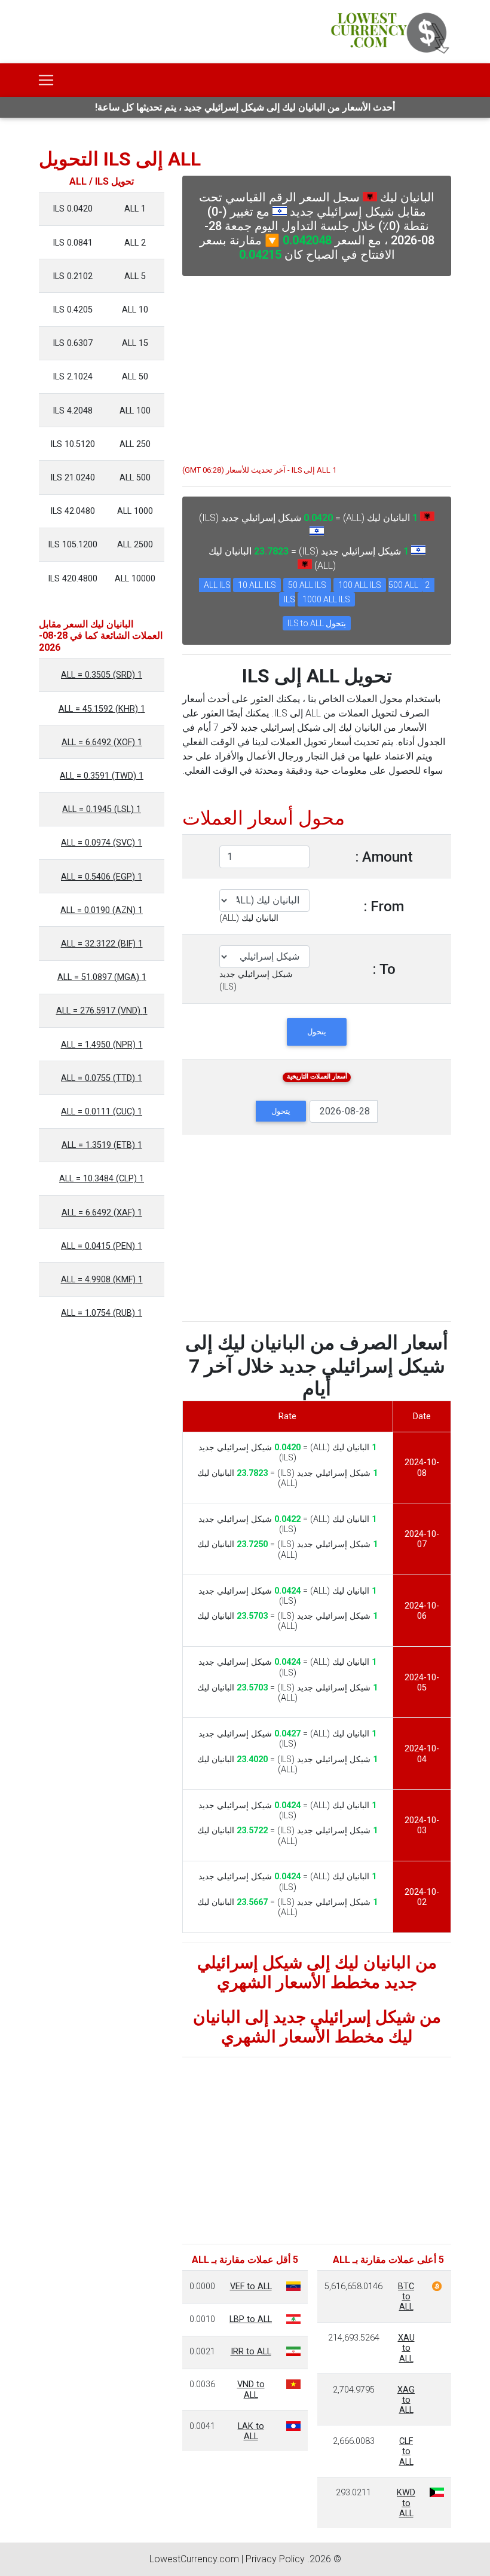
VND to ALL (251, 2390)
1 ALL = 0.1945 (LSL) (102, 809)
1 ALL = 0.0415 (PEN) (102, 1246)
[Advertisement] (317, 365)
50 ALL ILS (307, 585)
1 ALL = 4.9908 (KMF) (102, 1280)
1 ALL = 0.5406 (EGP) (102, 877)
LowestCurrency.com (194, 2559)
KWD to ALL (406, 2503)
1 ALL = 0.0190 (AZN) (102, 910)
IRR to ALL (251, 2352)
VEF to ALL (251, 2286)
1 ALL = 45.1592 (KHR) (102, 709)
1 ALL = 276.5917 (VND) (102, 1011)
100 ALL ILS (360, 585)
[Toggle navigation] (46, 80)
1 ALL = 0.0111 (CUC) (102, 1112)
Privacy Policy (275, 2559)
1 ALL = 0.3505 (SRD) (102, 675)
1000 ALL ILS (326, 599)
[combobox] (249, 918)
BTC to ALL (406, 2297)
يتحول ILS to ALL (317, 623)
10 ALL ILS (257, 585)
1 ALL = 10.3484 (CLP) (102, 1179)
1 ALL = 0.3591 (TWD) (102, 776)
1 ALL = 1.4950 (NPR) (102, 1045)
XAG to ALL (406, 2400)
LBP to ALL (251, 2319)
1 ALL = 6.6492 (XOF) (102, 742)
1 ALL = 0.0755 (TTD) (102, 1078)
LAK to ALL (251, 2431)
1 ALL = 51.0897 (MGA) (102, 977)
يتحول (317, 1032)
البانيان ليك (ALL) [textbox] (249, 918)
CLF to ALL (406, 2452)
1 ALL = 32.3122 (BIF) (102, 944)
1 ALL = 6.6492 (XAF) (102, 1213)
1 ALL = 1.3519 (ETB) (102, 1145)
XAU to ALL (406, 2348)
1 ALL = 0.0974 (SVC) (102, 843)
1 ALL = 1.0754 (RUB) (102, 1313)
